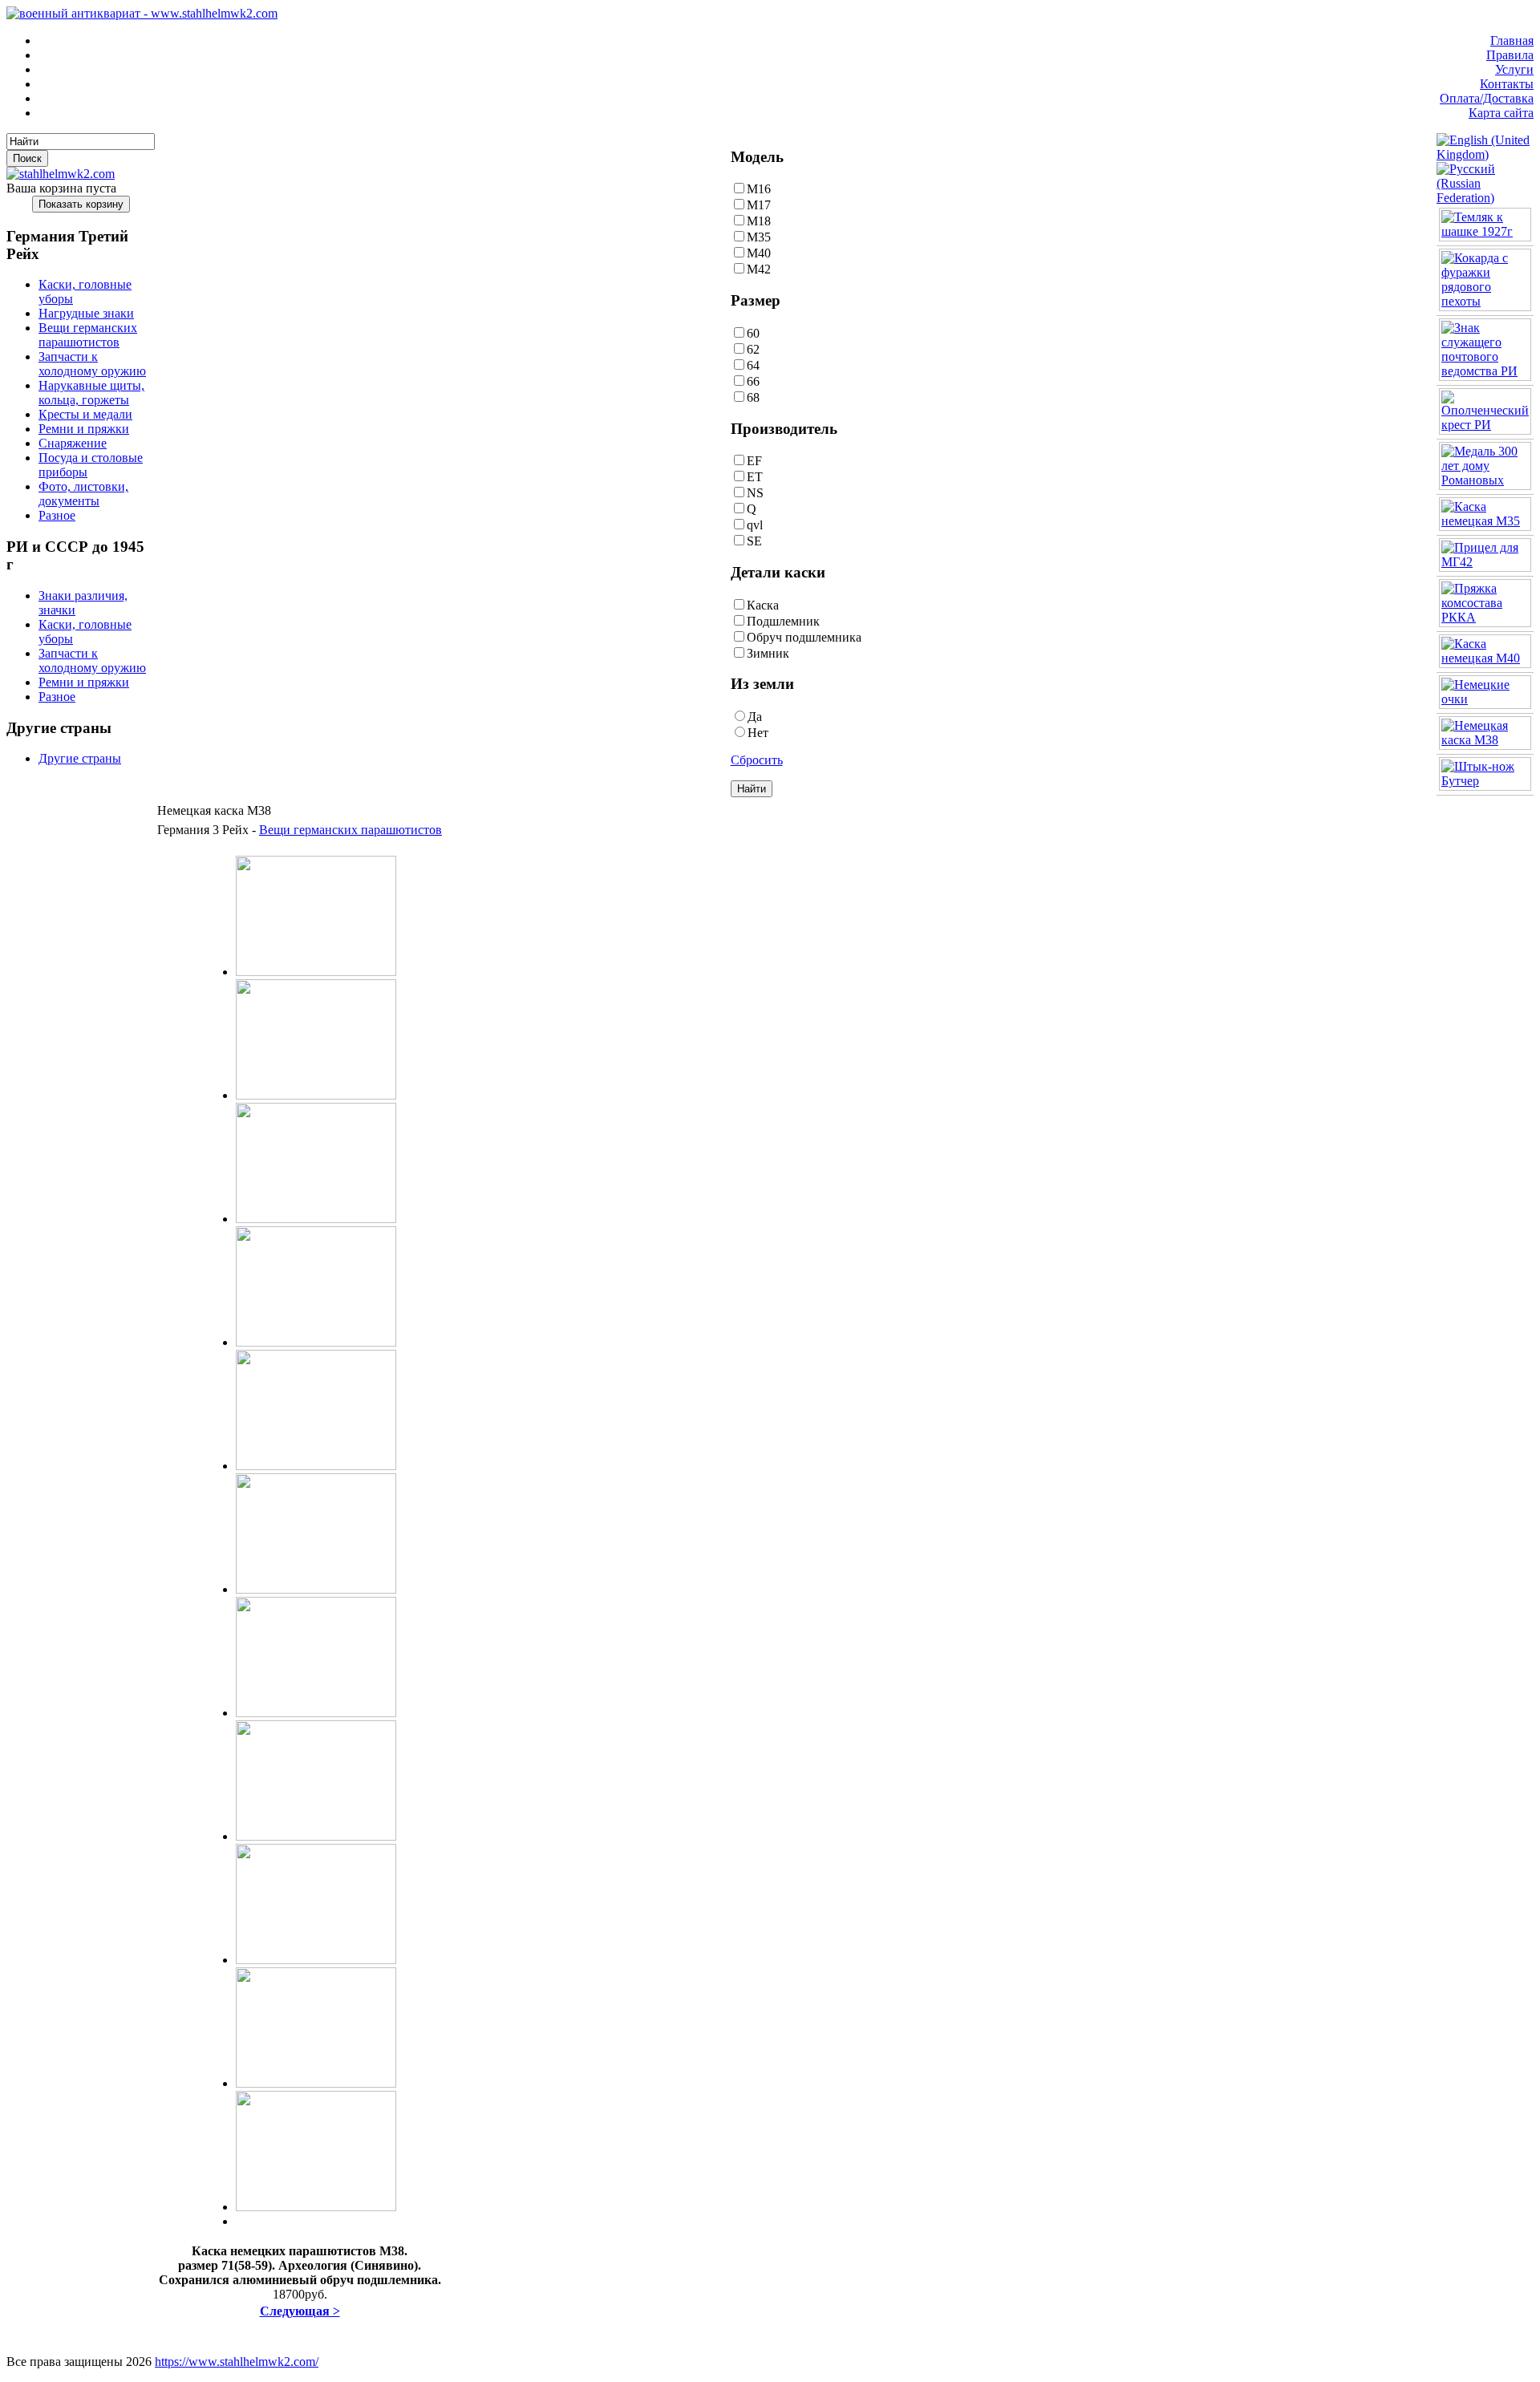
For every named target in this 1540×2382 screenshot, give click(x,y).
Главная (1512, 41)
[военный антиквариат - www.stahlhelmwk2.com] (142, 13)
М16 (759, 189)
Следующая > (300, 2311)
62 (753, 349)
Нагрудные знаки (86, 313)
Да (755, 717)
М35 (759, 237)
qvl (755, 525)
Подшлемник (783, 621)
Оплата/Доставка (1487, 98)
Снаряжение (73, 443)
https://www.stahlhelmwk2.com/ (237, 2362)
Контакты (1507, 84)
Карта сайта (1501, 113)
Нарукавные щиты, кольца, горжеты (91, 393)
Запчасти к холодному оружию (92, 364)
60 (753, 333)
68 (753, 397)
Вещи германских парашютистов (88, 335)
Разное (57, 515)
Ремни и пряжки (84, 429)
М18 (759, 221)
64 (753, 365)
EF (754, 461)
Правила (1510, 55)
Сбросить (757, 760)
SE (754, 541)
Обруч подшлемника (804, 637)
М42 (759, 269)
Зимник (768, 653)
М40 (759, 253)
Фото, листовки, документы (83, 494)
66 (753, 381)
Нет (758, 733)
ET (755, 477)
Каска (763, 605)
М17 (759, 205)
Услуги (1514, 69)
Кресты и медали (85, 414)
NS (755, 493)
